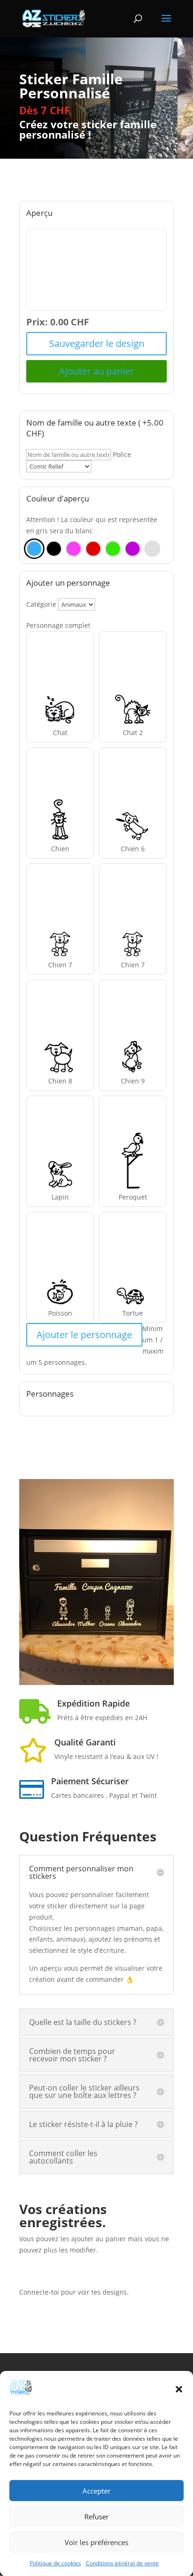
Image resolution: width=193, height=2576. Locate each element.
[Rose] (74, 549)
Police (122, 454)
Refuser (96, 2517)
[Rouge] (93, 549)
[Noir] (54, 549)
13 (118, 1670)
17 (150, 1670)
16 (142, 1670)
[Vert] (113, 549)
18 (158, 1670)
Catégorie (41, 604)
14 (126, 1670)
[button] (179, 2389)
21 (93, 1681)
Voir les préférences (96, 2542)
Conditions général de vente (122, 2563)
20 (85, 1681)
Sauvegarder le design (97, 343)
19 (166, 1670)
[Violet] (133, 549)
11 (102, 1670)
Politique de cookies (55, 2563)
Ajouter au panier (96, 371)
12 (110, 1670)
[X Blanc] (152, 549)
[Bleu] (34, 549)
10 (94, 1670)
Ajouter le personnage (84, 1335)
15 (134, 1670)
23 (108, 1681)
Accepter (96, 2491)
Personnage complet (58, 625)
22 (100, 1681)
